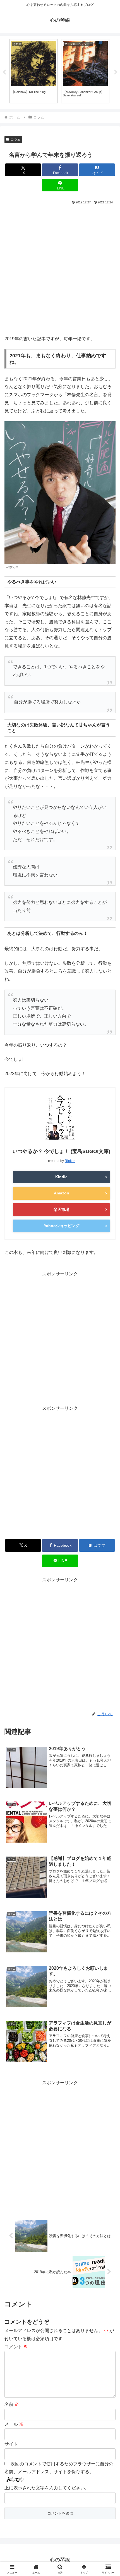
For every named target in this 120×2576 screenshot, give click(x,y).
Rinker (70, 1161)
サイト (11, 2444)
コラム (16, 139)
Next (116, 72)
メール (14, 2424)
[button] (108, 1418)
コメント (16, 2347)
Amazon (62, 1193)
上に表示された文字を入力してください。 (47, 2488)
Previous (4, 72)
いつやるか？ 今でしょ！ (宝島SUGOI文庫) (61, 1151)
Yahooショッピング (62, 1226)
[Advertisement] (60, 269)
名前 (12, 2404)
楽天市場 (61, 1209)
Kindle (61, 1177)
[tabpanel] (34, 71)
